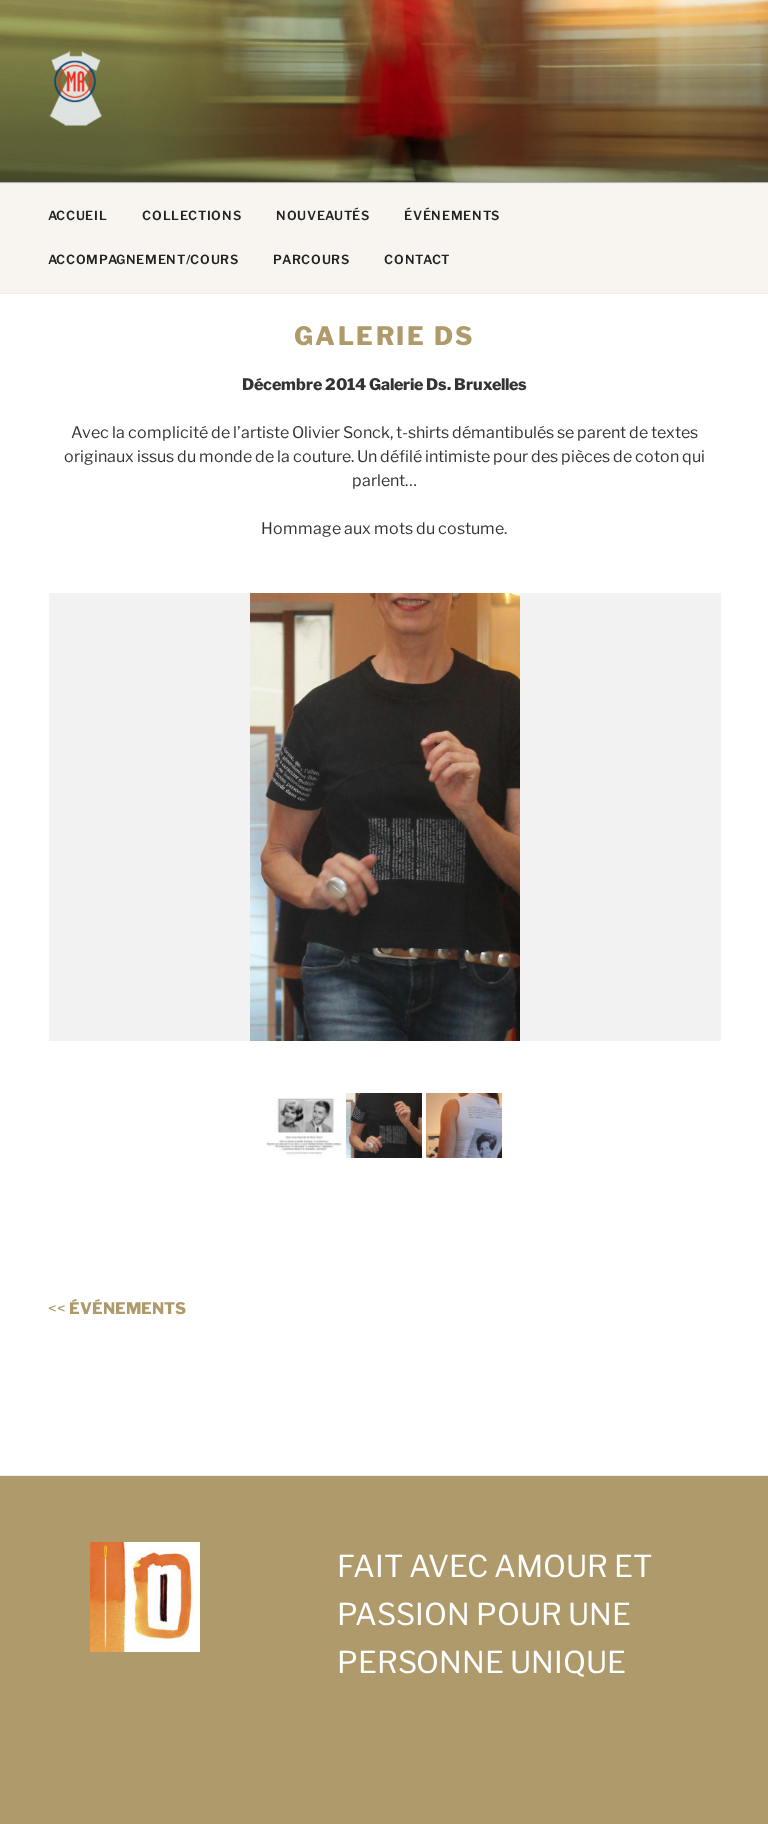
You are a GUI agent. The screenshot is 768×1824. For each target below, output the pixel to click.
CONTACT (416, 259)
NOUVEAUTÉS (322, 215)
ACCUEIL (77, 215)
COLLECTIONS (191, 215)
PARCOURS (311, 259)
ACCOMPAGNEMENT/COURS (143, 259)
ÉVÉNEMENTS (451, 215)
